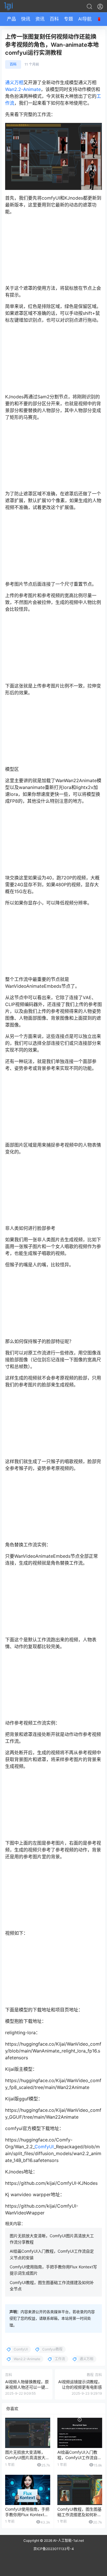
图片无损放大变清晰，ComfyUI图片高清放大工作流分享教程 (27, 2458)
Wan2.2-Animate (23, 89)
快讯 (26, 19)
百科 (54, 19)
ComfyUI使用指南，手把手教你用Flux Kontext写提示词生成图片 (27, 2515)
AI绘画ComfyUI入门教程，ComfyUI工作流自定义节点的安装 (79, 2458)
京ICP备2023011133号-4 (54, 2549)
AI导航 (85, 19)
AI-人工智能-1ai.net (68, 2540)
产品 (11, 19)
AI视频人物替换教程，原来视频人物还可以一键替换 (27, 2387)
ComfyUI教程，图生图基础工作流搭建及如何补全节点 (79, 2515)
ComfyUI (44, 2147)
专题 (68, 19)
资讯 (40, 19)
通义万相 (14, 82)
